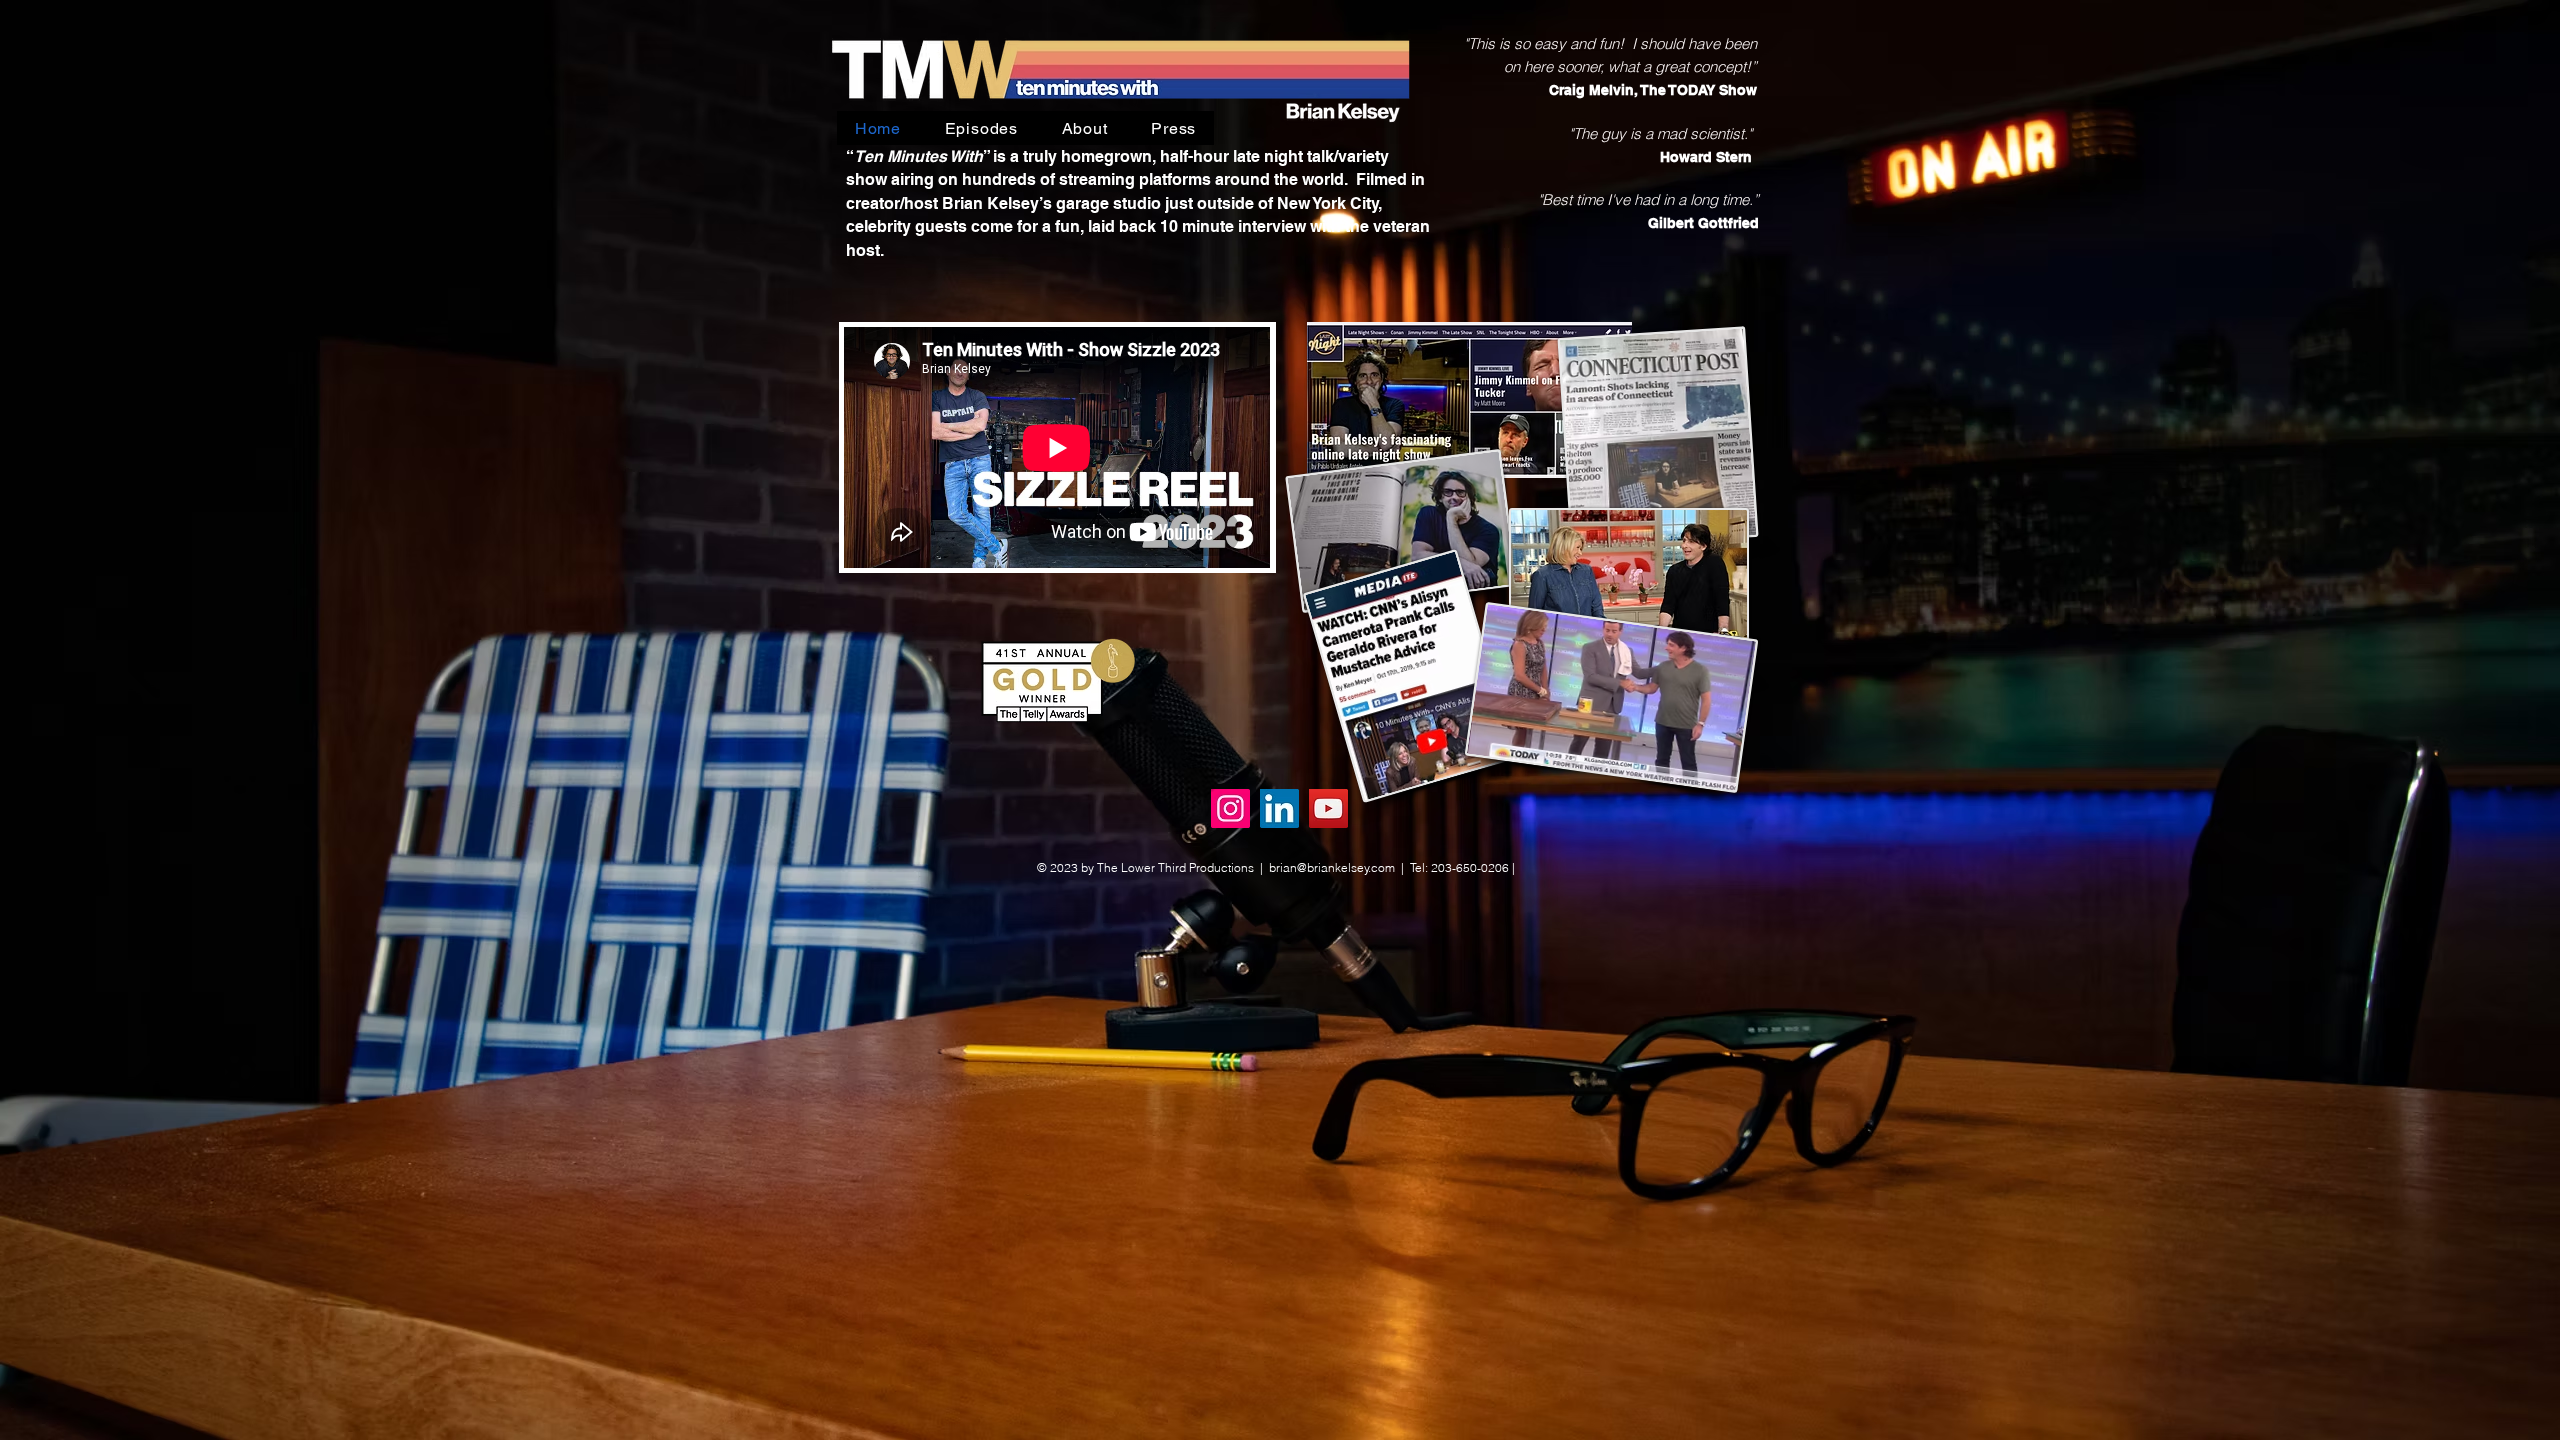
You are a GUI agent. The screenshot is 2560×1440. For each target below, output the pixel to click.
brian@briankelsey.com (1332, 867)
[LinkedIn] (1279, 808)
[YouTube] (1328, 808)
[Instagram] (1230, 808)
